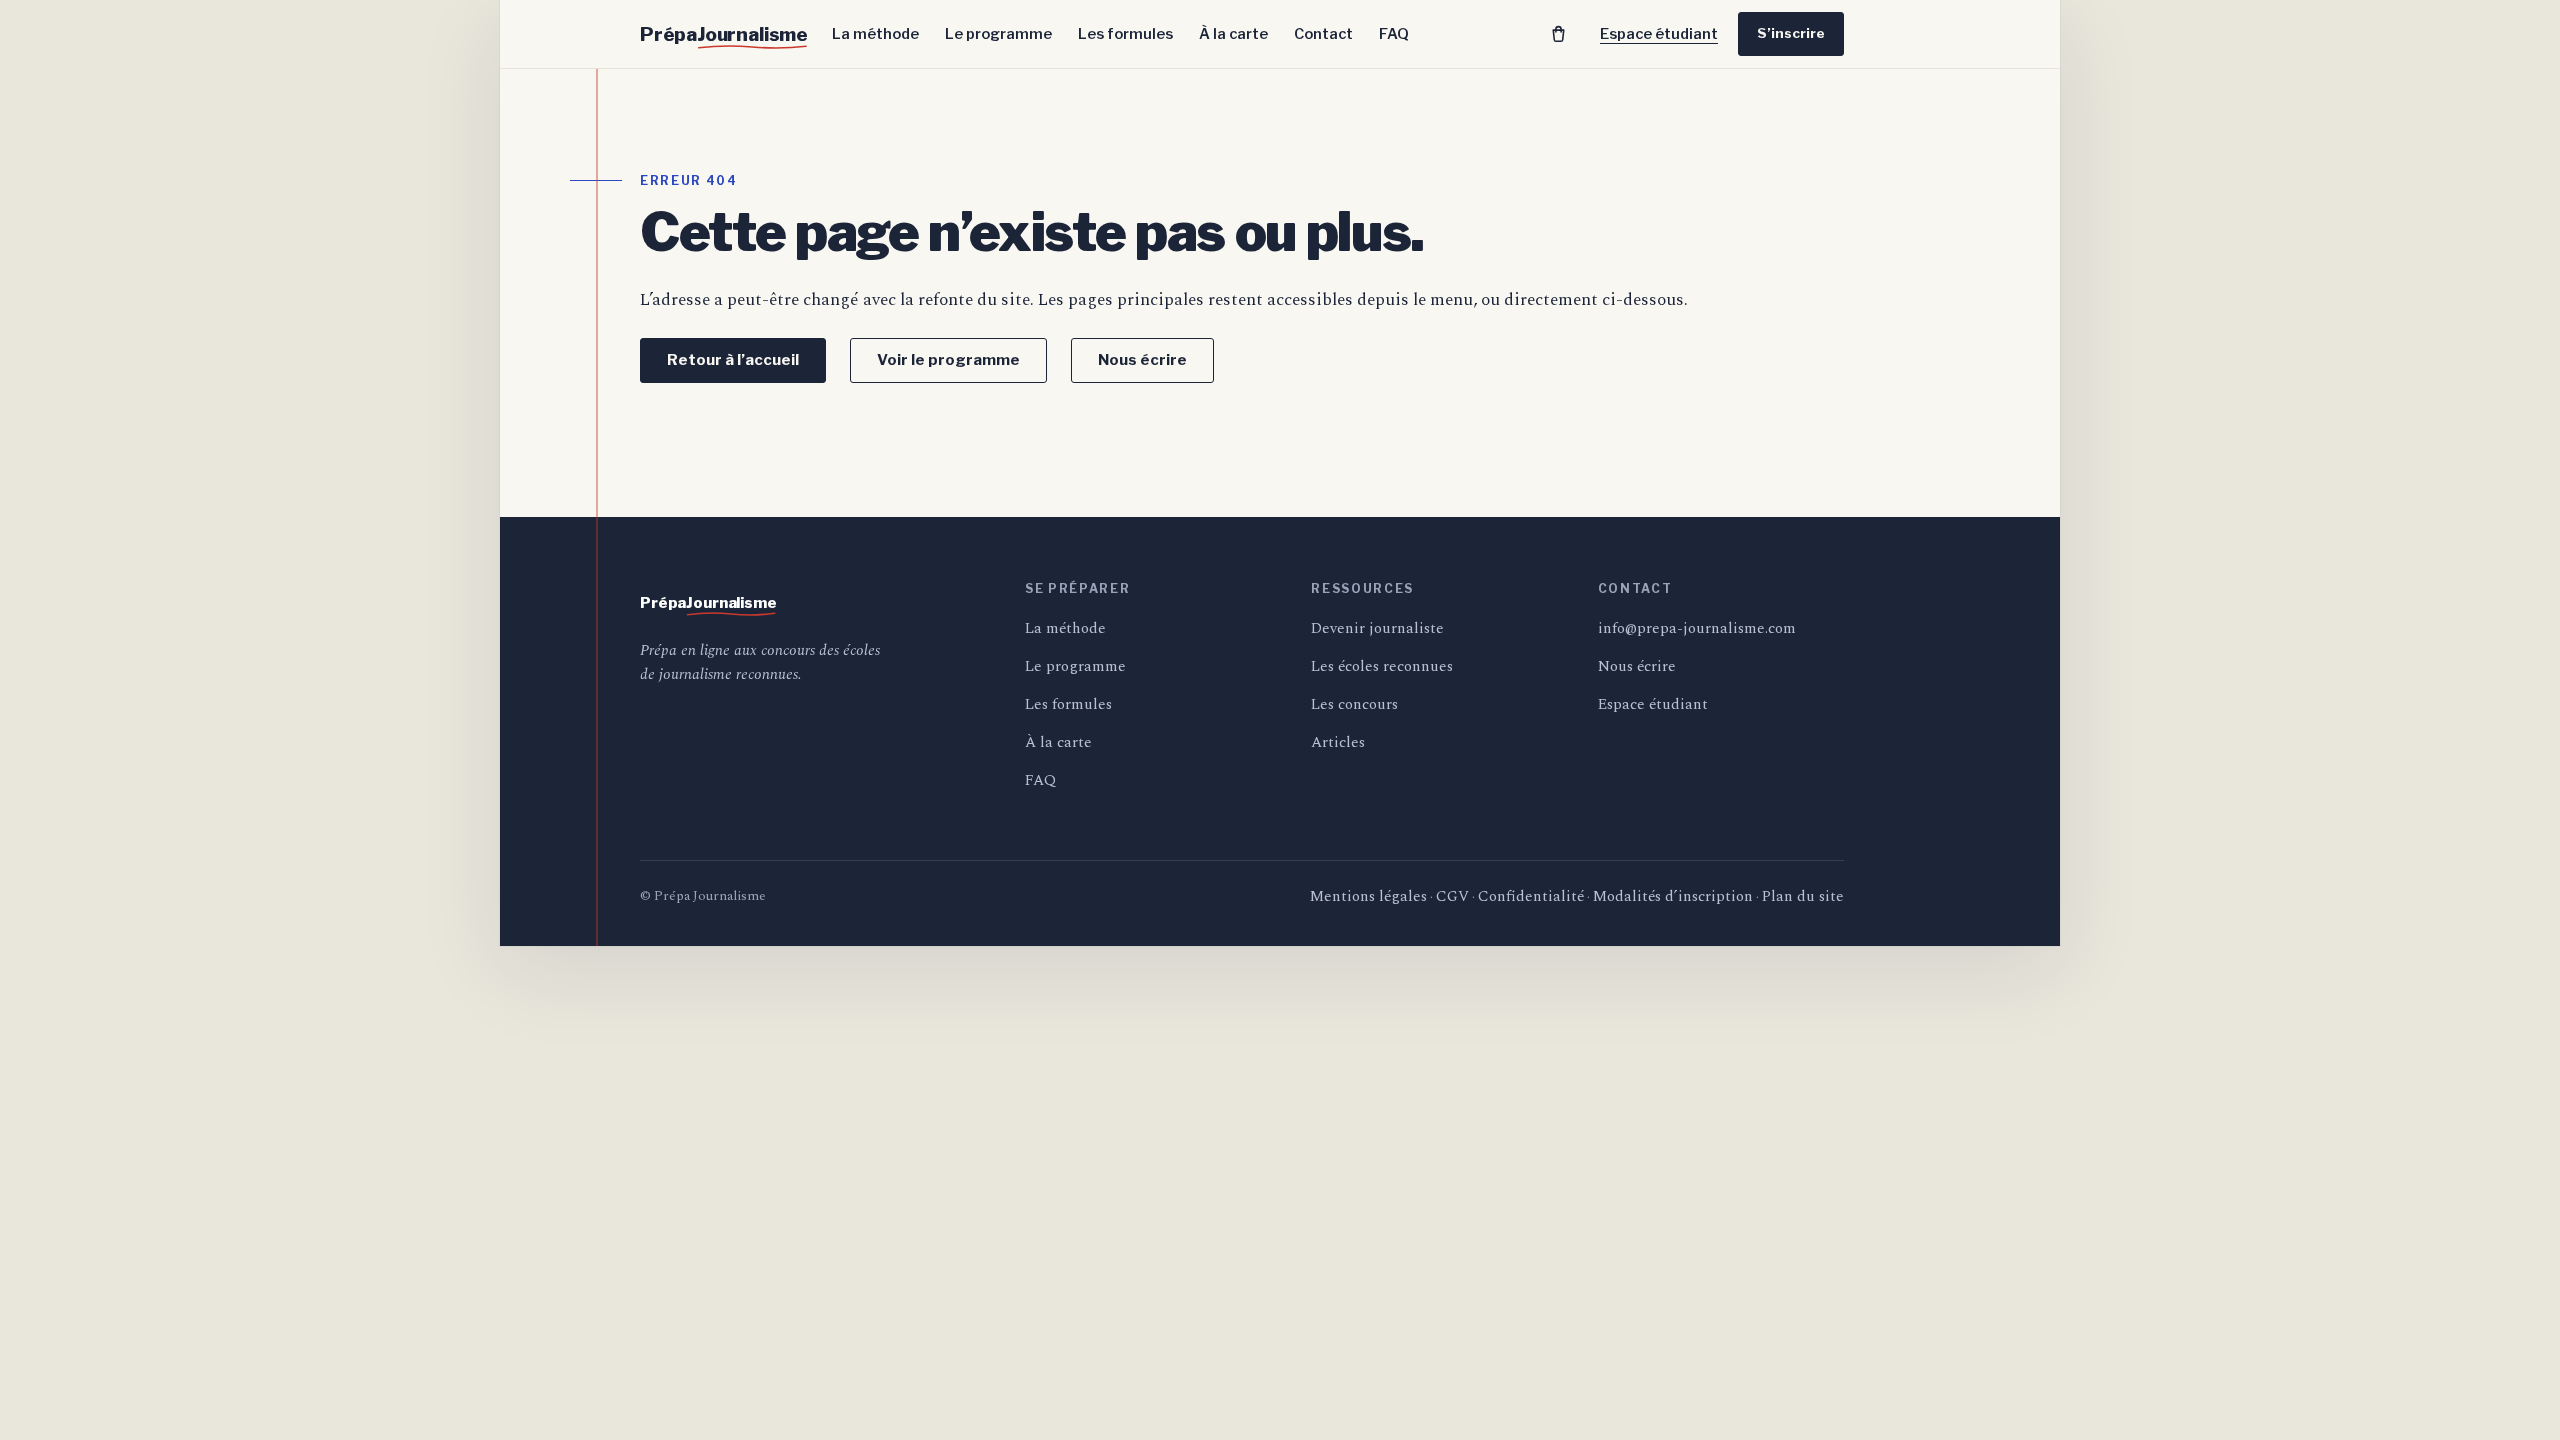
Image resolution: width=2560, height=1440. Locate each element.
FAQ (1394, 34)
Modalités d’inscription (1673, 896)
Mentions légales (1368, 896)
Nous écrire (1142, 360)
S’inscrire (1791, 33)
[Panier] (1558, 34)
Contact (1323, 34)
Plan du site (1803, 896)
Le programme (998, 34)
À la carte (1233, 34)
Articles (1338, 742)
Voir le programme (948, 360)
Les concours (1354, 704)
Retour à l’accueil (733, 360)
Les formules (1125, 34)
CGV (1452, 896)
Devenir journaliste (1377, 628)
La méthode (875, 34)
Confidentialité (1531, 896)
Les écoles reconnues (1382, 666)
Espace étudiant (1659, 34)
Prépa (724, 34)
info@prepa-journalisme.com (1697, 628)
